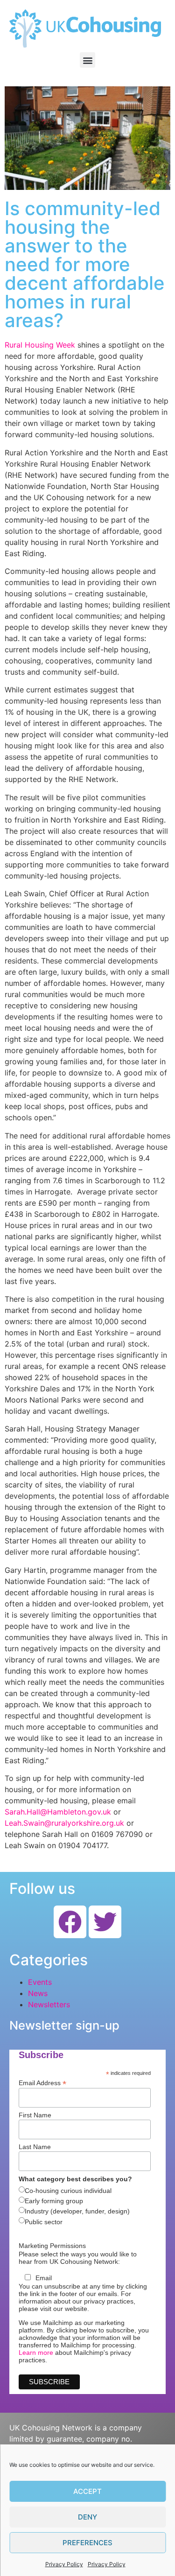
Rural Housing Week (40, 345)
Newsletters (49, 2004)
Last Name (35, 2147)
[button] (87, 60)
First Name (35, 2115)
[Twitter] (105, 1922)
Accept (87, 2491)
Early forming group (54, 2201)
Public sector (44, 2222)
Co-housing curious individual (68, 2191)
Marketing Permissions (52, 2246)
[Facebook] (70, 1922)
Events (40, 1982)
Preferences (87, 2543)
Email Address (42, 2083)
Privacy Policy (64, 2564)
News (38, 1993)
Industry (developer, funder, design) (77, 2211)
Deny (87, 2517)
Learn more (36, 2353)
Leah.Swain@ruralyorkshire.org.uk (66, 1823)
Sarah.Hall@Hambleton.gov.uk (58, 1812)
